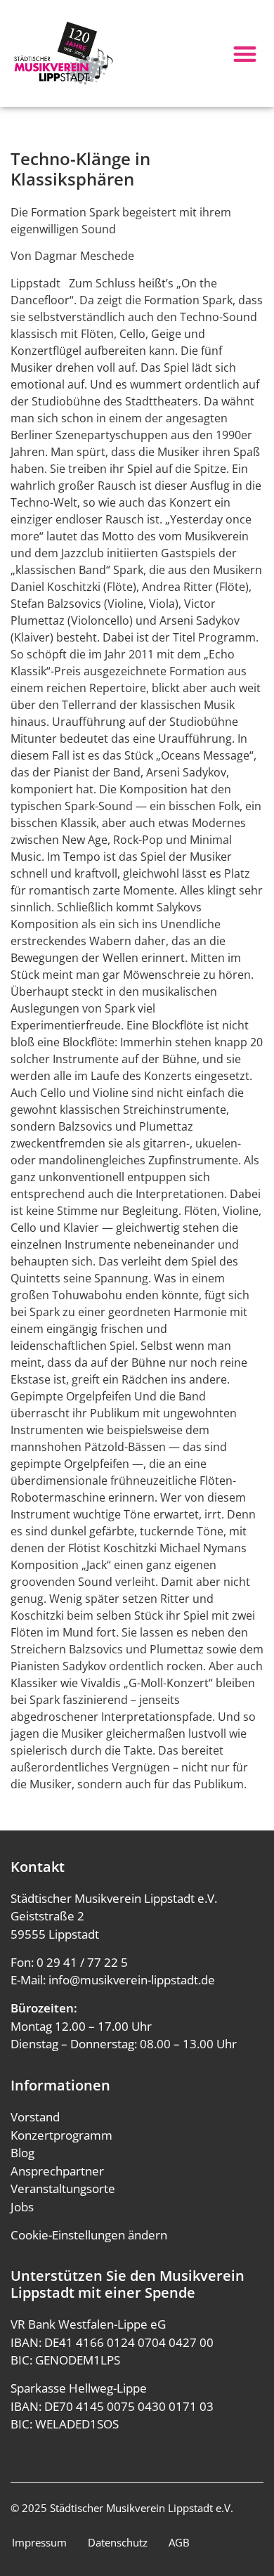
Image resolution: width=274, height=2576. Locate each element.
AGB (179, 2542)
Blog (22, 2153)
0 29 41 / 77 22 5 (82, 1962)
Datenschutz (118, 2542)
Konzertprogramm (61, 2135)
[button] (246, 54)
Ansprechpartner (57, 2171)
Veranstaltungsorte (63, 2188)
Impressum (39, 2542)
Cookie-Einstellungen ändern (89, 2235)
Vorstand (35, 2117)
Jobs (22, 2207)
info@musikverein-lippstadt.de (132, 1980)
